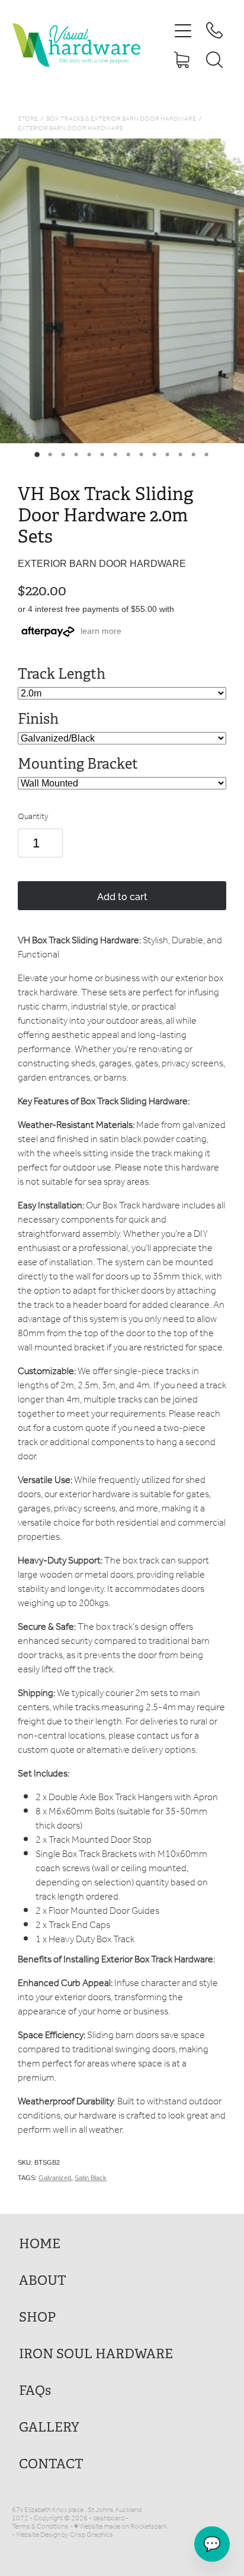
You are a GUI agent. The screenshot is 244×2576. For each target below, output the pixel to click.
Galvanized (55, 2178)
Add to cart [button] (122, 896)
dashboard (109, 2518)
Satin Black (91, 2178)
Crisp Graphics (91, 2535)
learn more (101, 631)
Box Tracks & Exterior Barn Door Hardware (121, 119)
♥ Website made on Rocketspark (121, 2527)
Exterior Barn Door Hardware (70, 129)
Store (28, 119)
